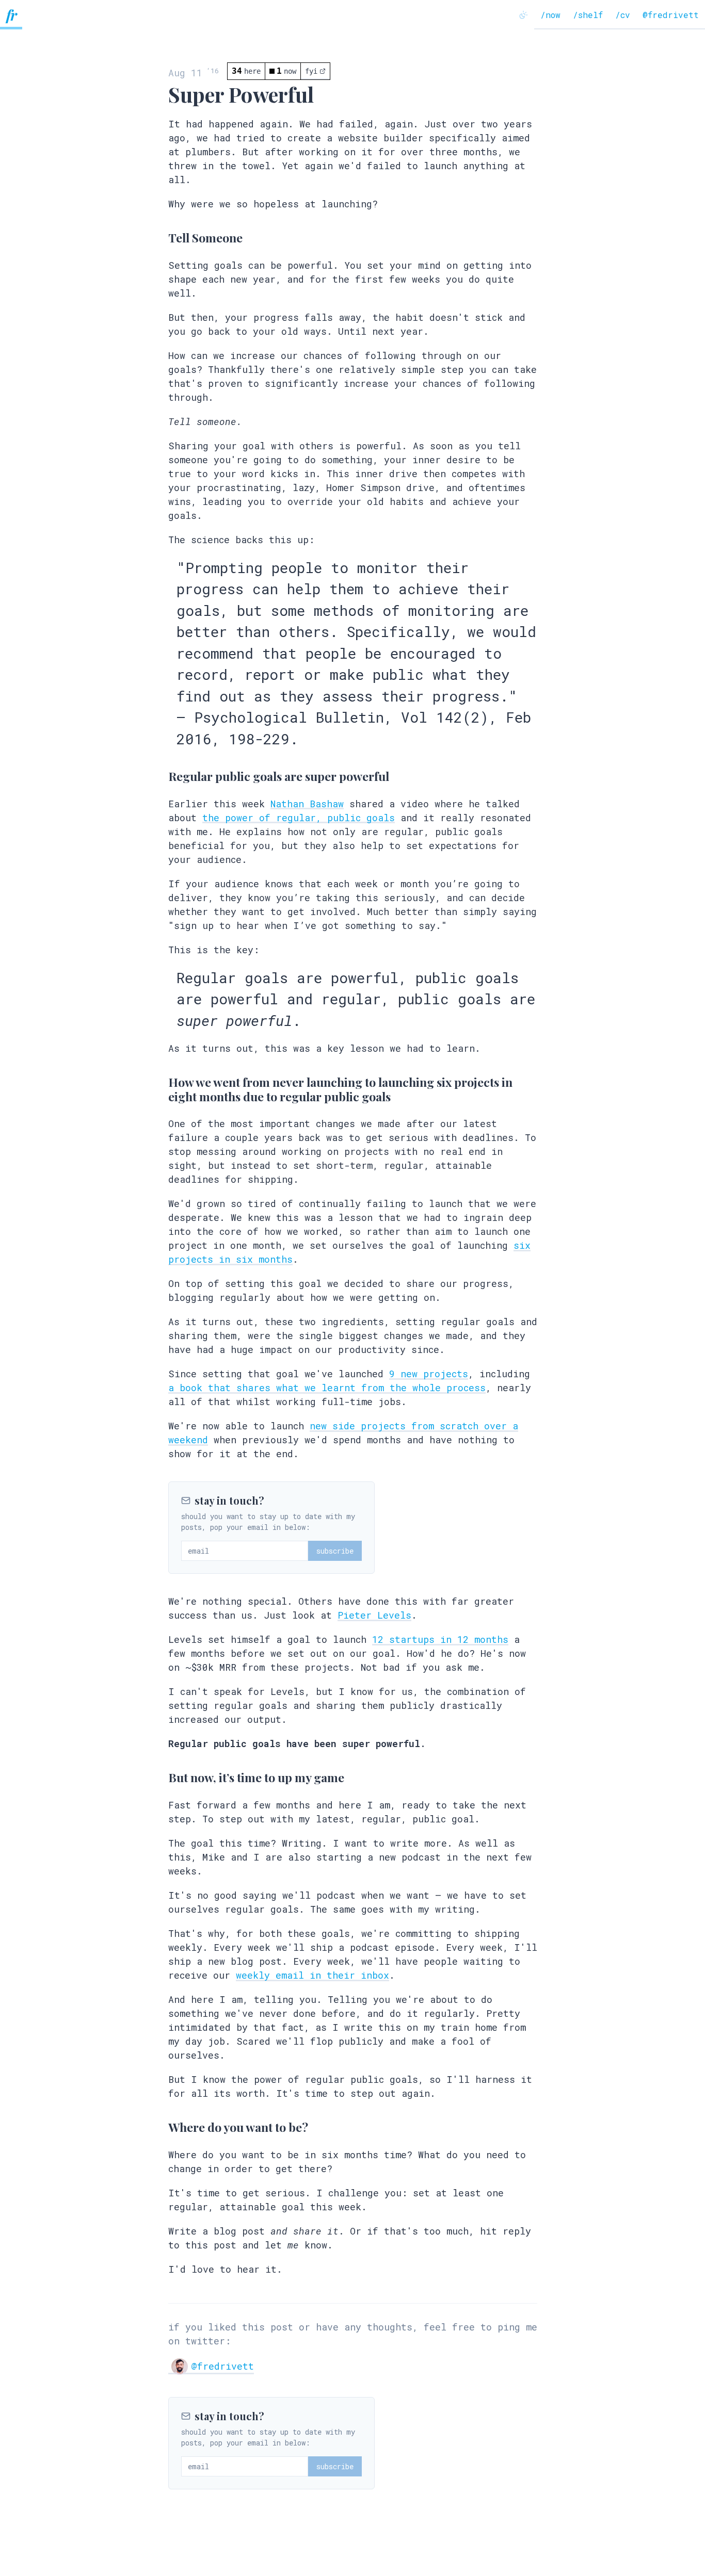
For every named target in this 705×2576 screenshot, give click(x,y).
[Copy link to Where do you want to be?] (157, 2128)
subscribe (335, 1551)
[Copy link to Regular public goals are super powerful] (157, 777)
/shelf (588, 15)
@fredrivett (671, 15)
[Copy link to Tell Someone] (157, 239)
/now (550, 15)
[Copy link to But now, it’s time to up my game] (157, 1779)
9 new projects (429, 1374)
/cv (623, 15)
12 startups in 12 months (440, 1639)
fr (11, 15)
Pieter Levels (374, 1615)
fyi (311, 71)
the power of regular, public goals (299, 818)
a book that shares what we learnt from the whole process (327, 1388)
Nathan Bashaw (307, 804)
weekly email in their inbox (313, 1975)
